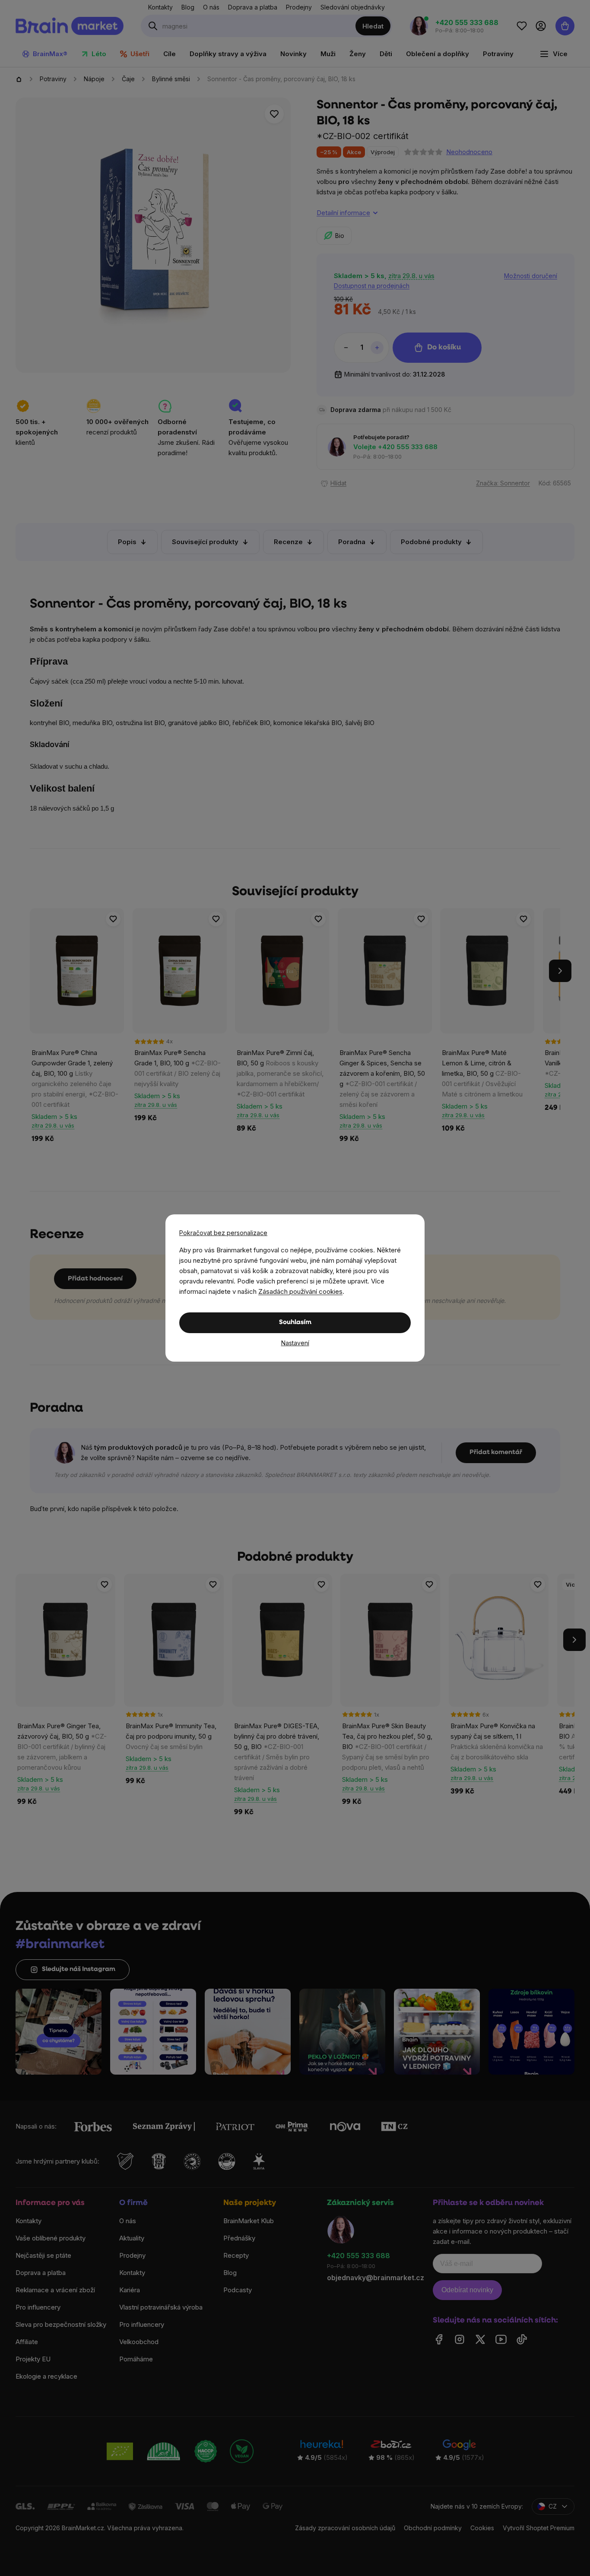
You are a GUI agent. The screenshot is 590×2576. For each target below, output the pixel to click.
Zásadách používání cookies (300, 1291)
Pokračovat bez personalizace (223, 1233)
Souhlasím (295, 1323)
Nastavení (295, 1343)
